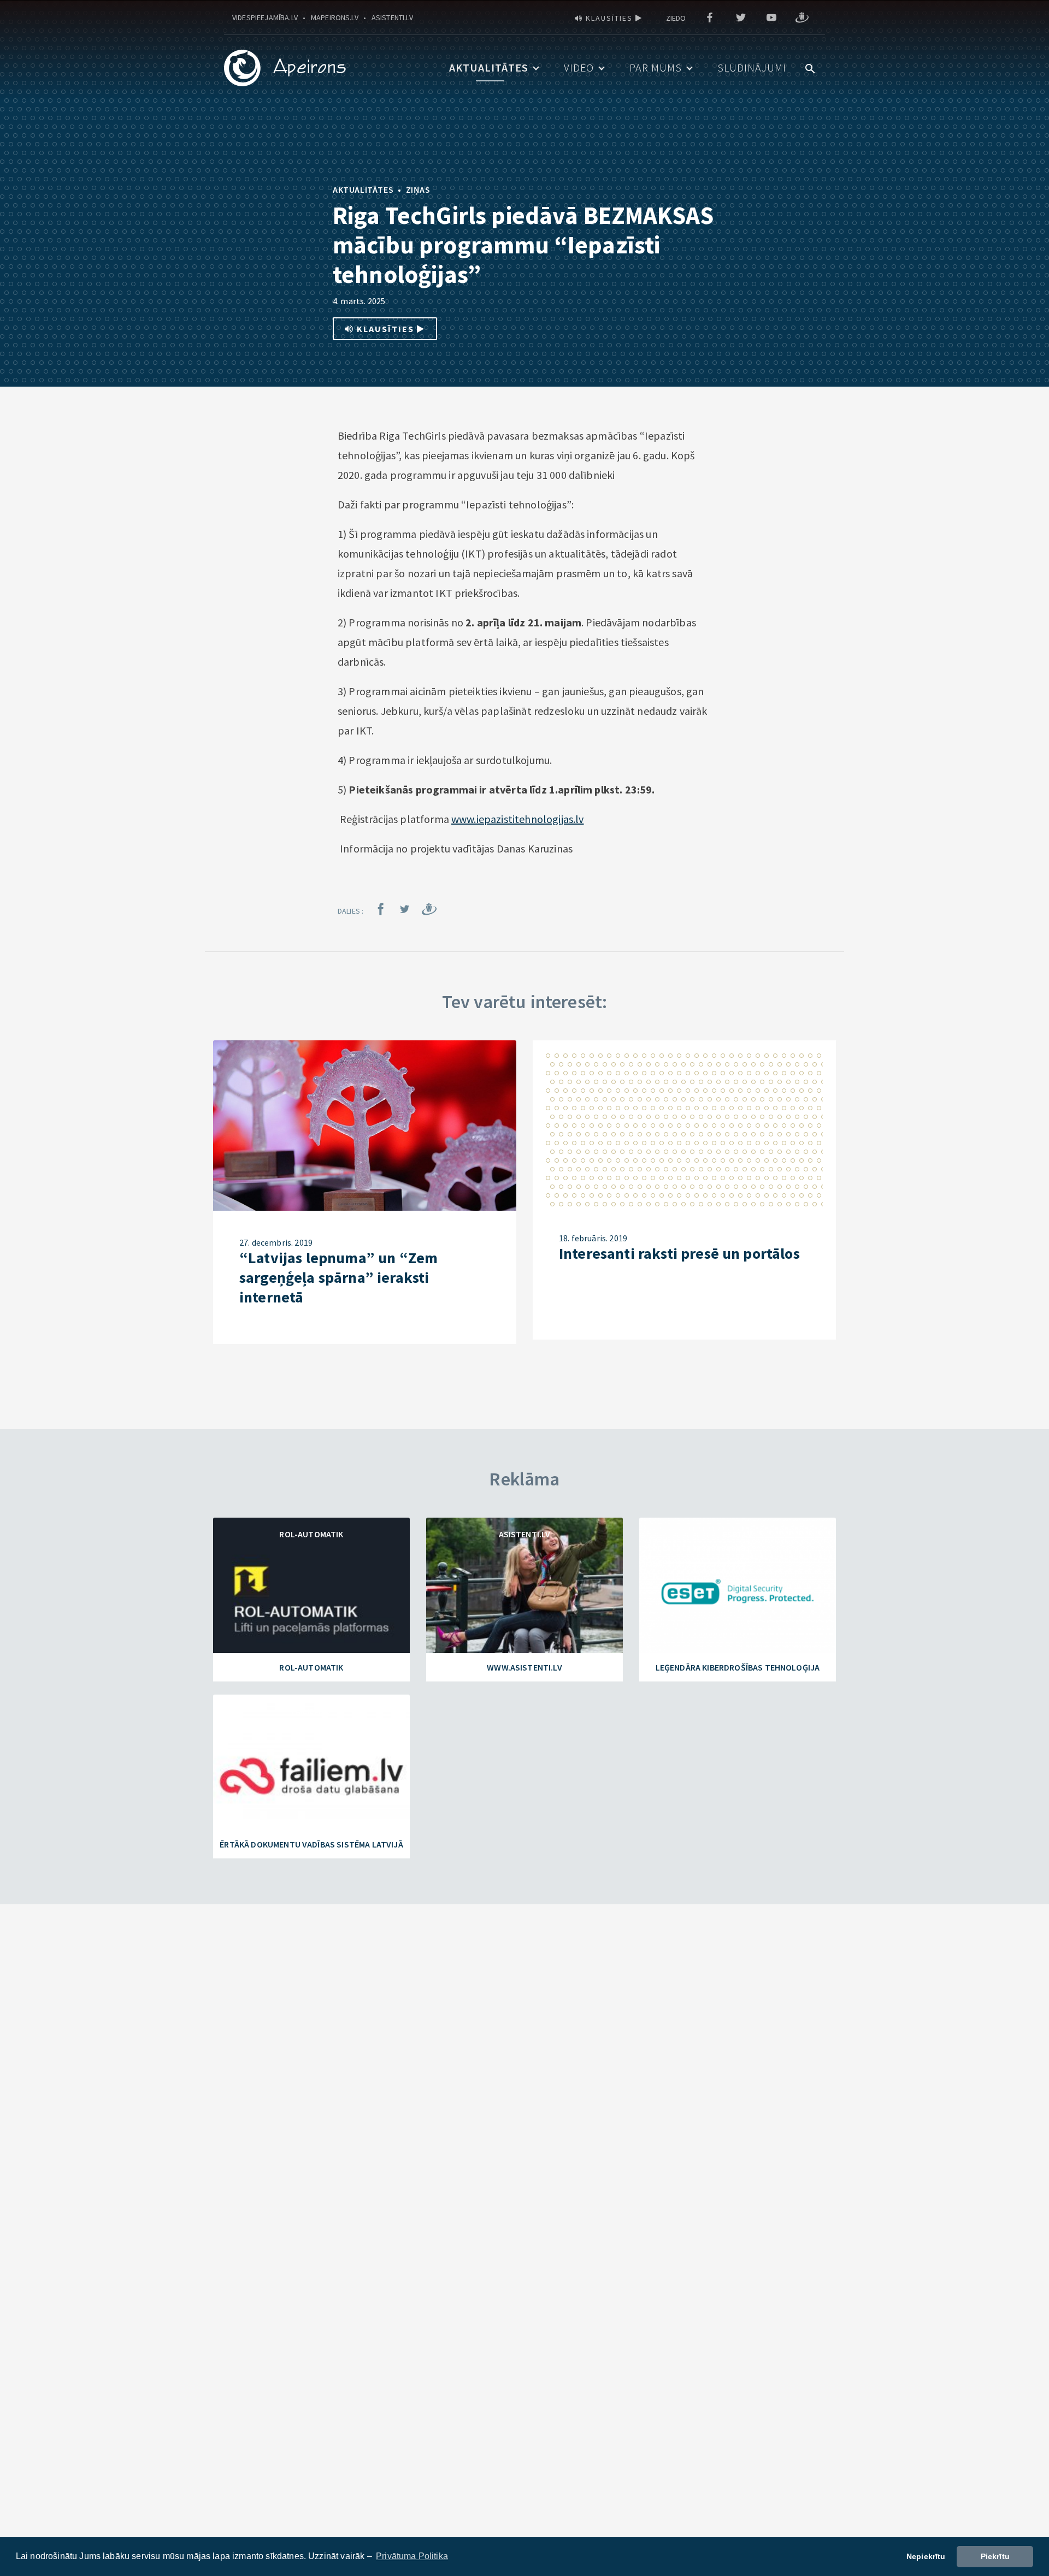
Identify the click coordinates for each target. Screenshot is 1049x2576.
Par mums (656, 67)
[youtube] (771, 18)
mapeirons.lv (335, 17)
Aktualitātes (489, 67)
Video (579, 67)
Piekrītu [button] (995, 2556)
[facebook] (710, 18)
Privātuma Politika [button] (412, 2556)
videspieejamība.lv (265, 17)
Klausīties (609, 18)
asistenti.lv (392, 17)
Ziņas (418, 190)
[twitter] (741, 18)
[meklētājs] (810, 67)
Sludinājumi (752, 67)
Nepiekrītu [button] (926, 2556)
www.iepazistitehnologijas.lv (517, 819)
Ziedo (676, 18)
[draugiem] (802, 18)
